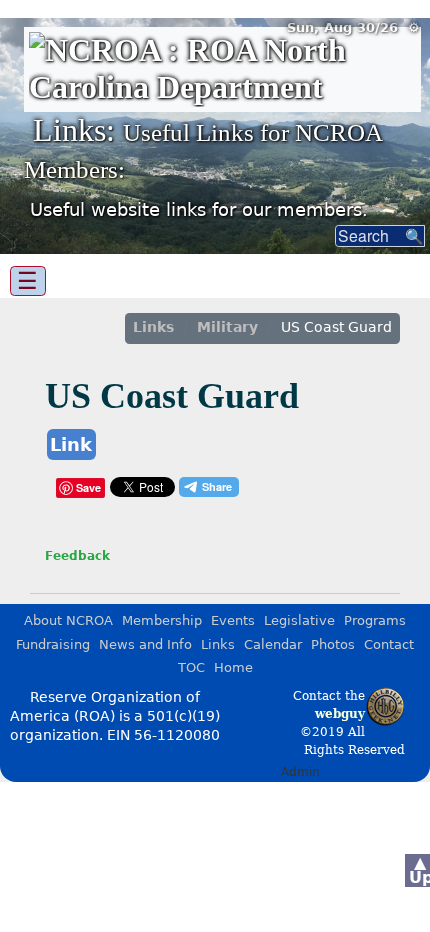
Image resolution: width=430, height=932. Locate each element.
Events (233, 620)
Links (153, 327)
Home (233, 667)
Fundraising (53, 644)
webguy (340, 714)
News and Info (145, 644)
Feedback (77, 556)
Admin (300, 772)
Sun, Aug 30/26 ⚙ (353, 27)
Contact (389, 644)
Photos (333, 644)
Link (71, 444)
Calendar (273, 644)
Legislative (299, 620)
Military (227, 327)
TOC (191, 667)
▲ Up (419, 870)
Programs (375, 620)
